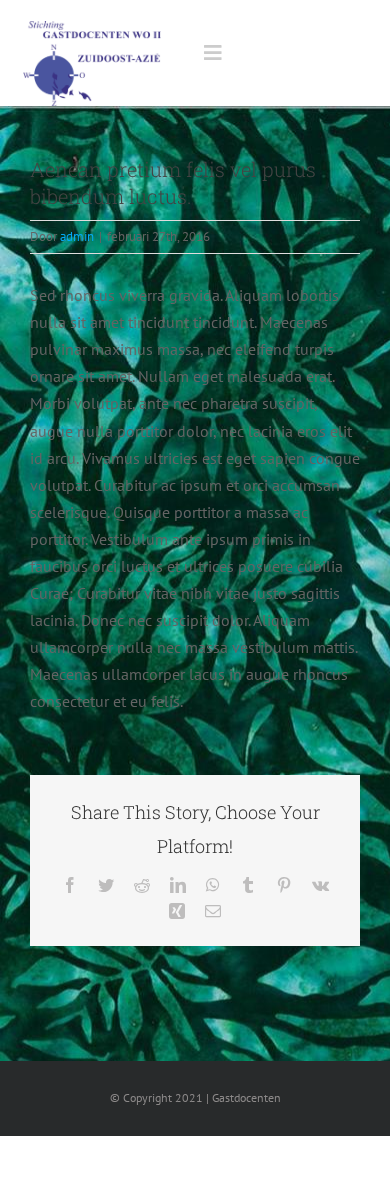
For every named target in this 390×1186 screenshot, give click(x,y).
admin (77, 236)
